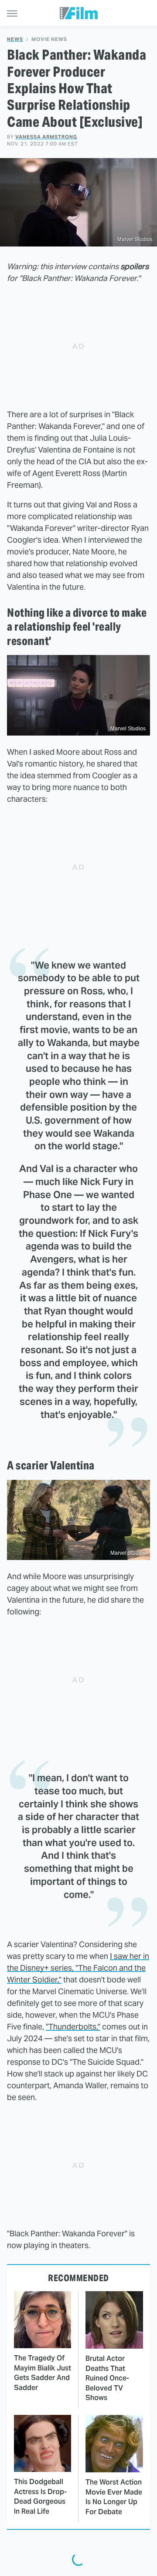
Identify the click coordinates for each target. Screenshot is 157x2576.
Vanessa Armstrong (46, 137)
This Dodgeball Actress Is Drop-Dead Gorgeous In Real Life (40, 2496)
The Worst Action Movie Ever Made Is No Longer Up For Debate (114, 2497)
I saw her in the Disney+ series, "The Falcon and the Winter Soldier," (78, 1968)
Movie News (49, 39)
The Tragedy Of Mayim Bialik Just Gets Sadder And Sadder (43, 2373)
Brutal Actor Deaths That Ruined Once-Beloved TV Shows (107, 2378)
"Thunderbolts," (73, 2027)
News (15, 39)
